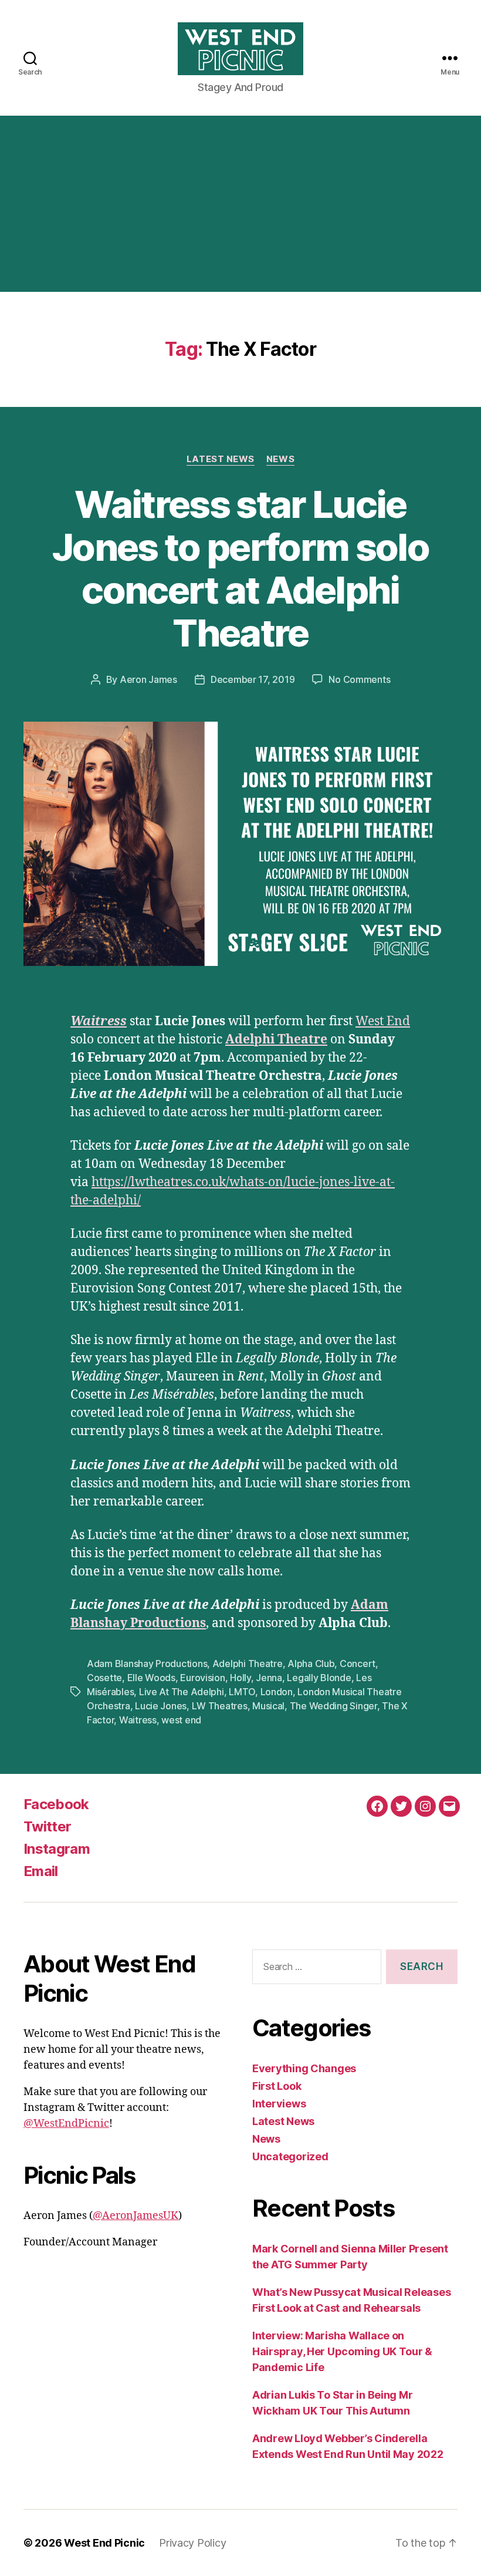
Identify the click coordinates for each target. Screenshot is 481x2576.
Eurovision (202, 1678)
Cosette (104, 1678)
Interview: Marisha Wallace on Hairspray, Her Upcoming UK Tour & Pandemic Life (342, 2351)
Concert (358, 1664)
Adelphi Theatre (276, 1040)
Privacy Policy (192, 2543)
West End (383, 1021)
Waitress (138, 1720)
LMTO (242, 1692)
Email (41, 1871)
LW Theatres (220, 1706)
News (280, 459)
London (277, 1692)
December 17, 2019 (253, 679)
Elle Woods (151, 1678)
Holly (240, 1678)
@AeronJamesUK (136, 2216)
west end (181, 1720)
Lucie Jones (161, 1706)
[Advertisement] (240, 204)
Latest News (221, 459)
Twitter (47, 1826)
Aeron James (148, 679)
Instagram (57, 1849)
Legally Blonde (319, 1678)
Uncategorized (290, 2156)
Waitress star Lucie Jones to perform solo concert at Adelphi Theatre (240, 568)
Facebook (56, 1804)
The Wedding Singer (333, 1706)
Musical (268, 1706)
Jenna (269, 1678)
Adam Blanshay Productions (147, 1664)
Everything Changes (304, 2068)
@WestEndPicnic (66, 2124)
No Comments (359, 679)
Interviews (279, 2104)
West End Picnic (104, 2543)
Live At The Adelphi (182, 1692)
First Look (277, 2086)
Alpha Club (311, 1664)
